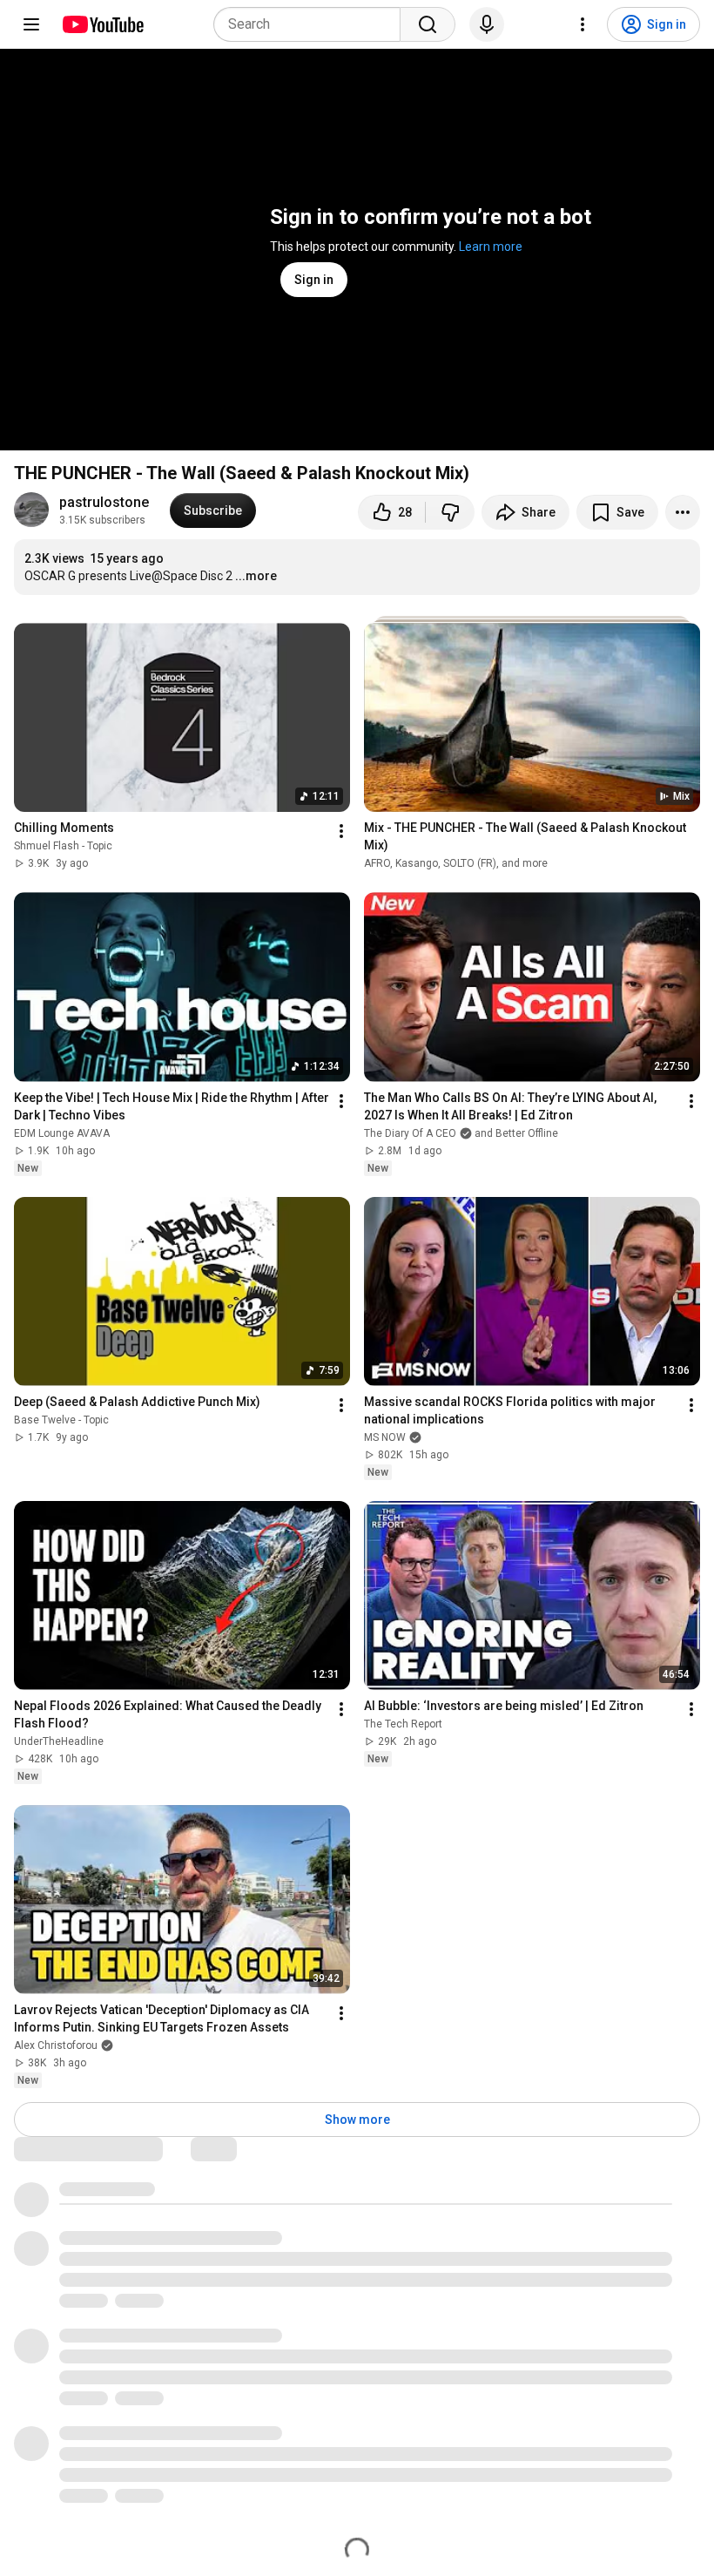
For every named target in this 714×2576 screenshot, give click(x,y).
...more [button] (256, 576)
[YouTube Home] (102, 24)
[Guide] (31, 24)
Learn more (491, 247)
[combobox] (312, 24)
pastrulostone (104, 502)
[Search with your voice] (487, 24)
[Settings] (583, 24)
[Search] (428, 24)
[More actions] (683, 512)
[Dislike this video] (450, 512)
